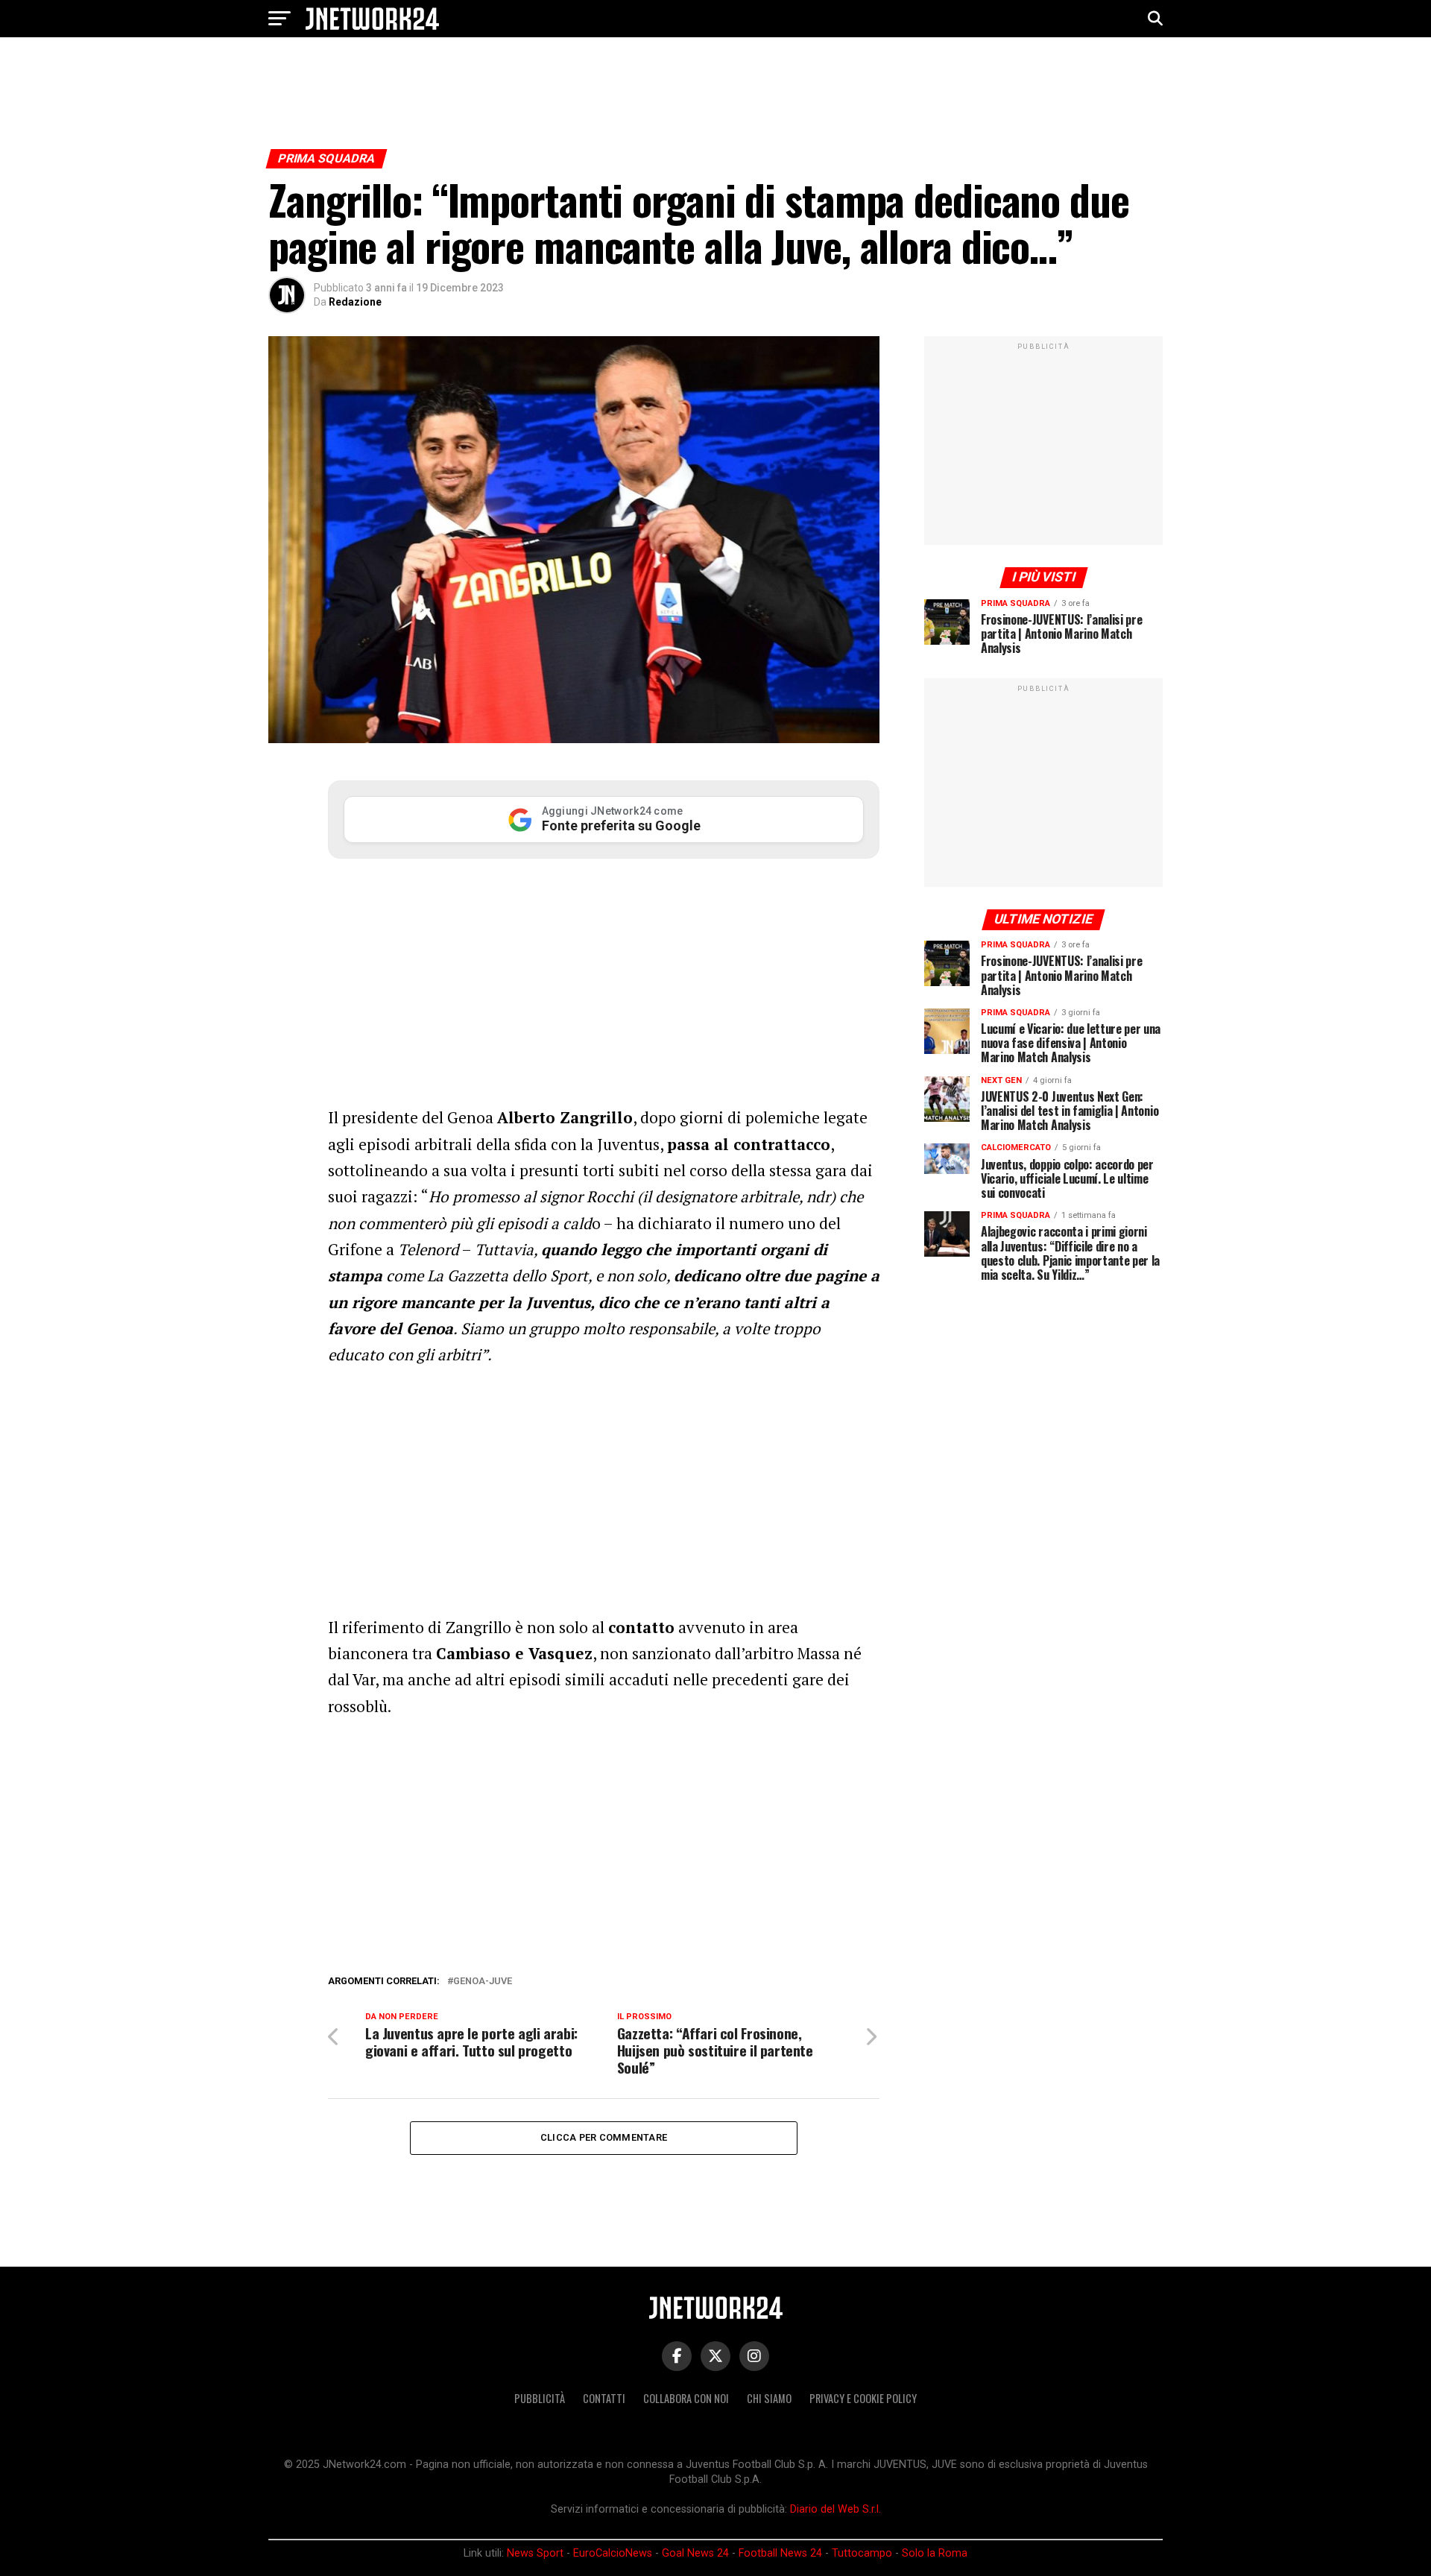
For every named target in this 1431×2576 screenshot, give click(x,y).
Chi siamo (769, 2398)
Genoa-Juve (483, 1982)
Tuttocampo (862, 2553)
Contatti (604, 2398)
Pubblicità (540, 2398)
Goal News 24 (695, 2553)
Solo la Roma (935, 2553)
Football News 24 (780, 2553)
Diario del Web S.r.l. (835, 2509)
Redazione (355, 302)
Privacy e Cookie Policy (863, 2398)
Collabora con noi (686, 2398)
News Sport (535, 2553)
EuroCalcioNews (613, 2553)
